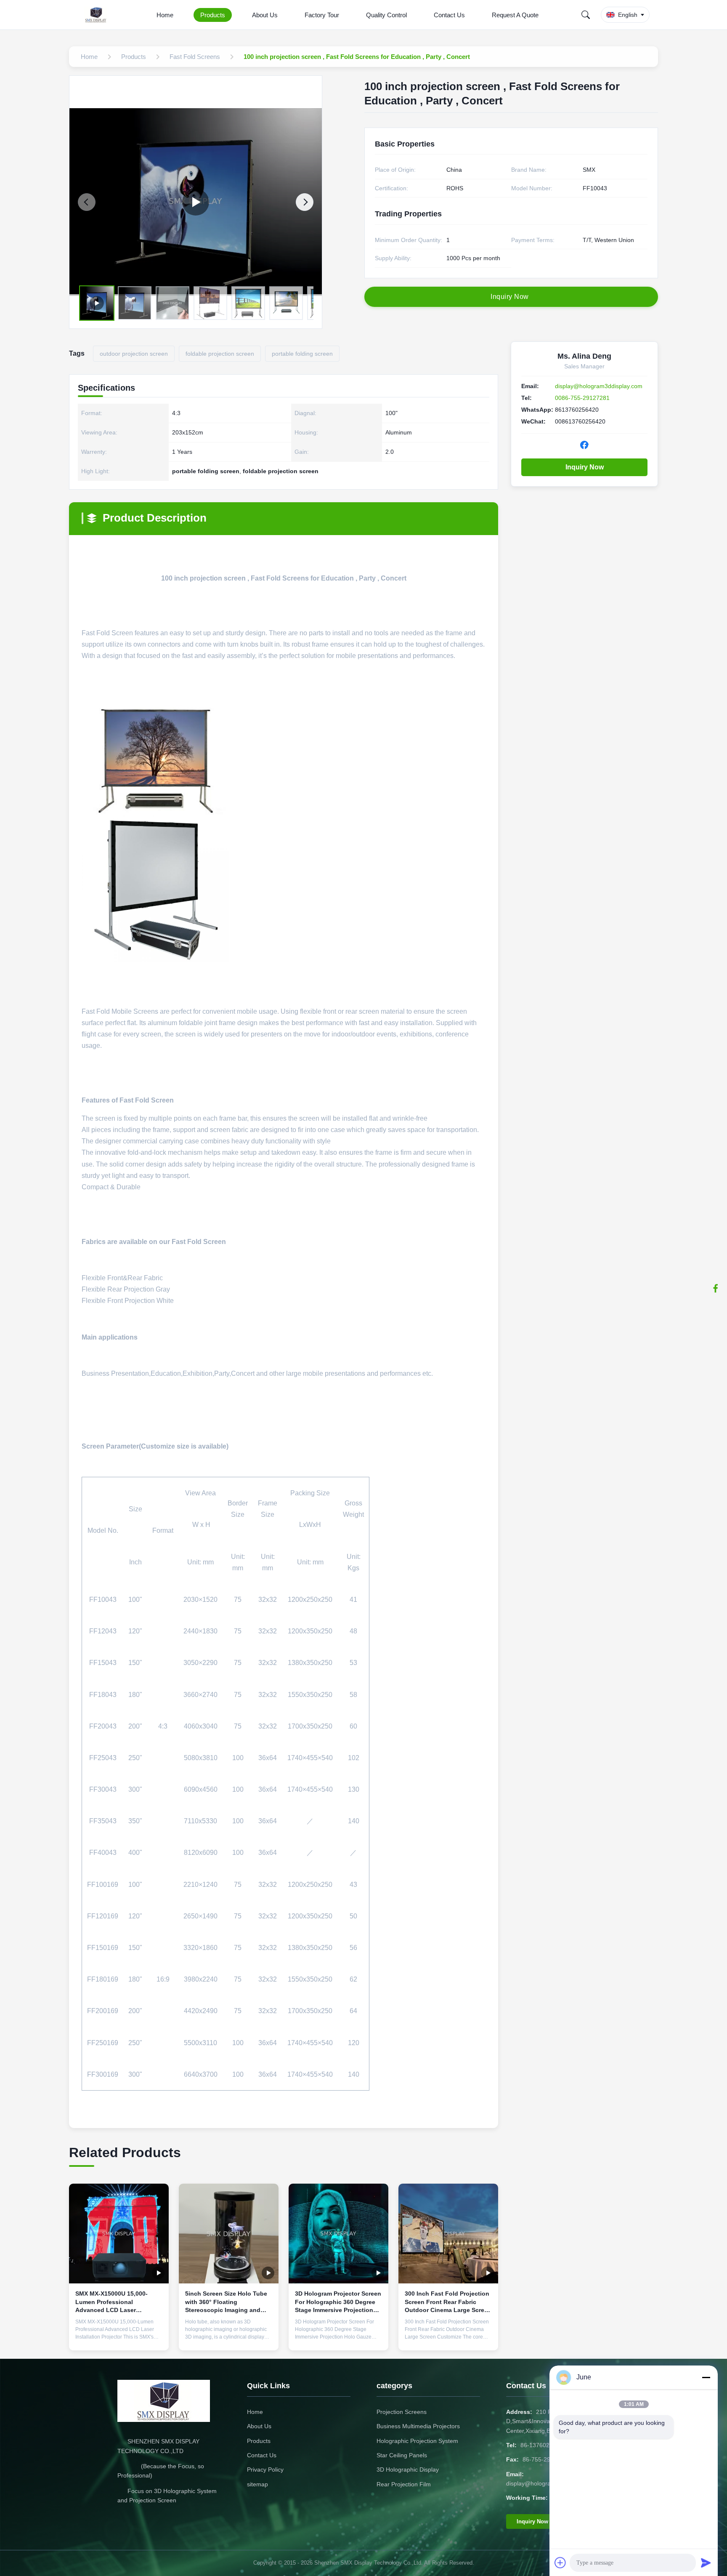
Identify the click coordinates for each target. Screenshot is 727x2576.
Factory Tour (322, 15)
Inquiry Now (585, 467)
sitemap (257, 2484)
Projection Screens (402, 2412)
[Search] (586, 15)
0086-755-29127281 (582, 398)
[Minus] (706, 2377)
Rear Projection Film (404, 2484)
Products (213, 15)
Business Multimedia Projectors (418, 2426)
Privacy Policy (265, 2469)
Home (165, 15)
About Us (265, 15)
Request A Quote (515, 15)
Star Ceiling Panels (402, 2455)
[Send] (706, 2563)
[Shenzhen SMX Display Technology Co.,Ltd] (98, 15)
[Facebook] (716, 1288)
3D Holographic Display (408, 2469)
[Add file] (560, 2563)
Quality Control (386, 15)
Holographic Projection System (417, 2441)
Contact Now (119, 2337)
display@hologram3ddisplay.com (599, 386)
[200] (196, 202)
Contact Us (449, 15)
